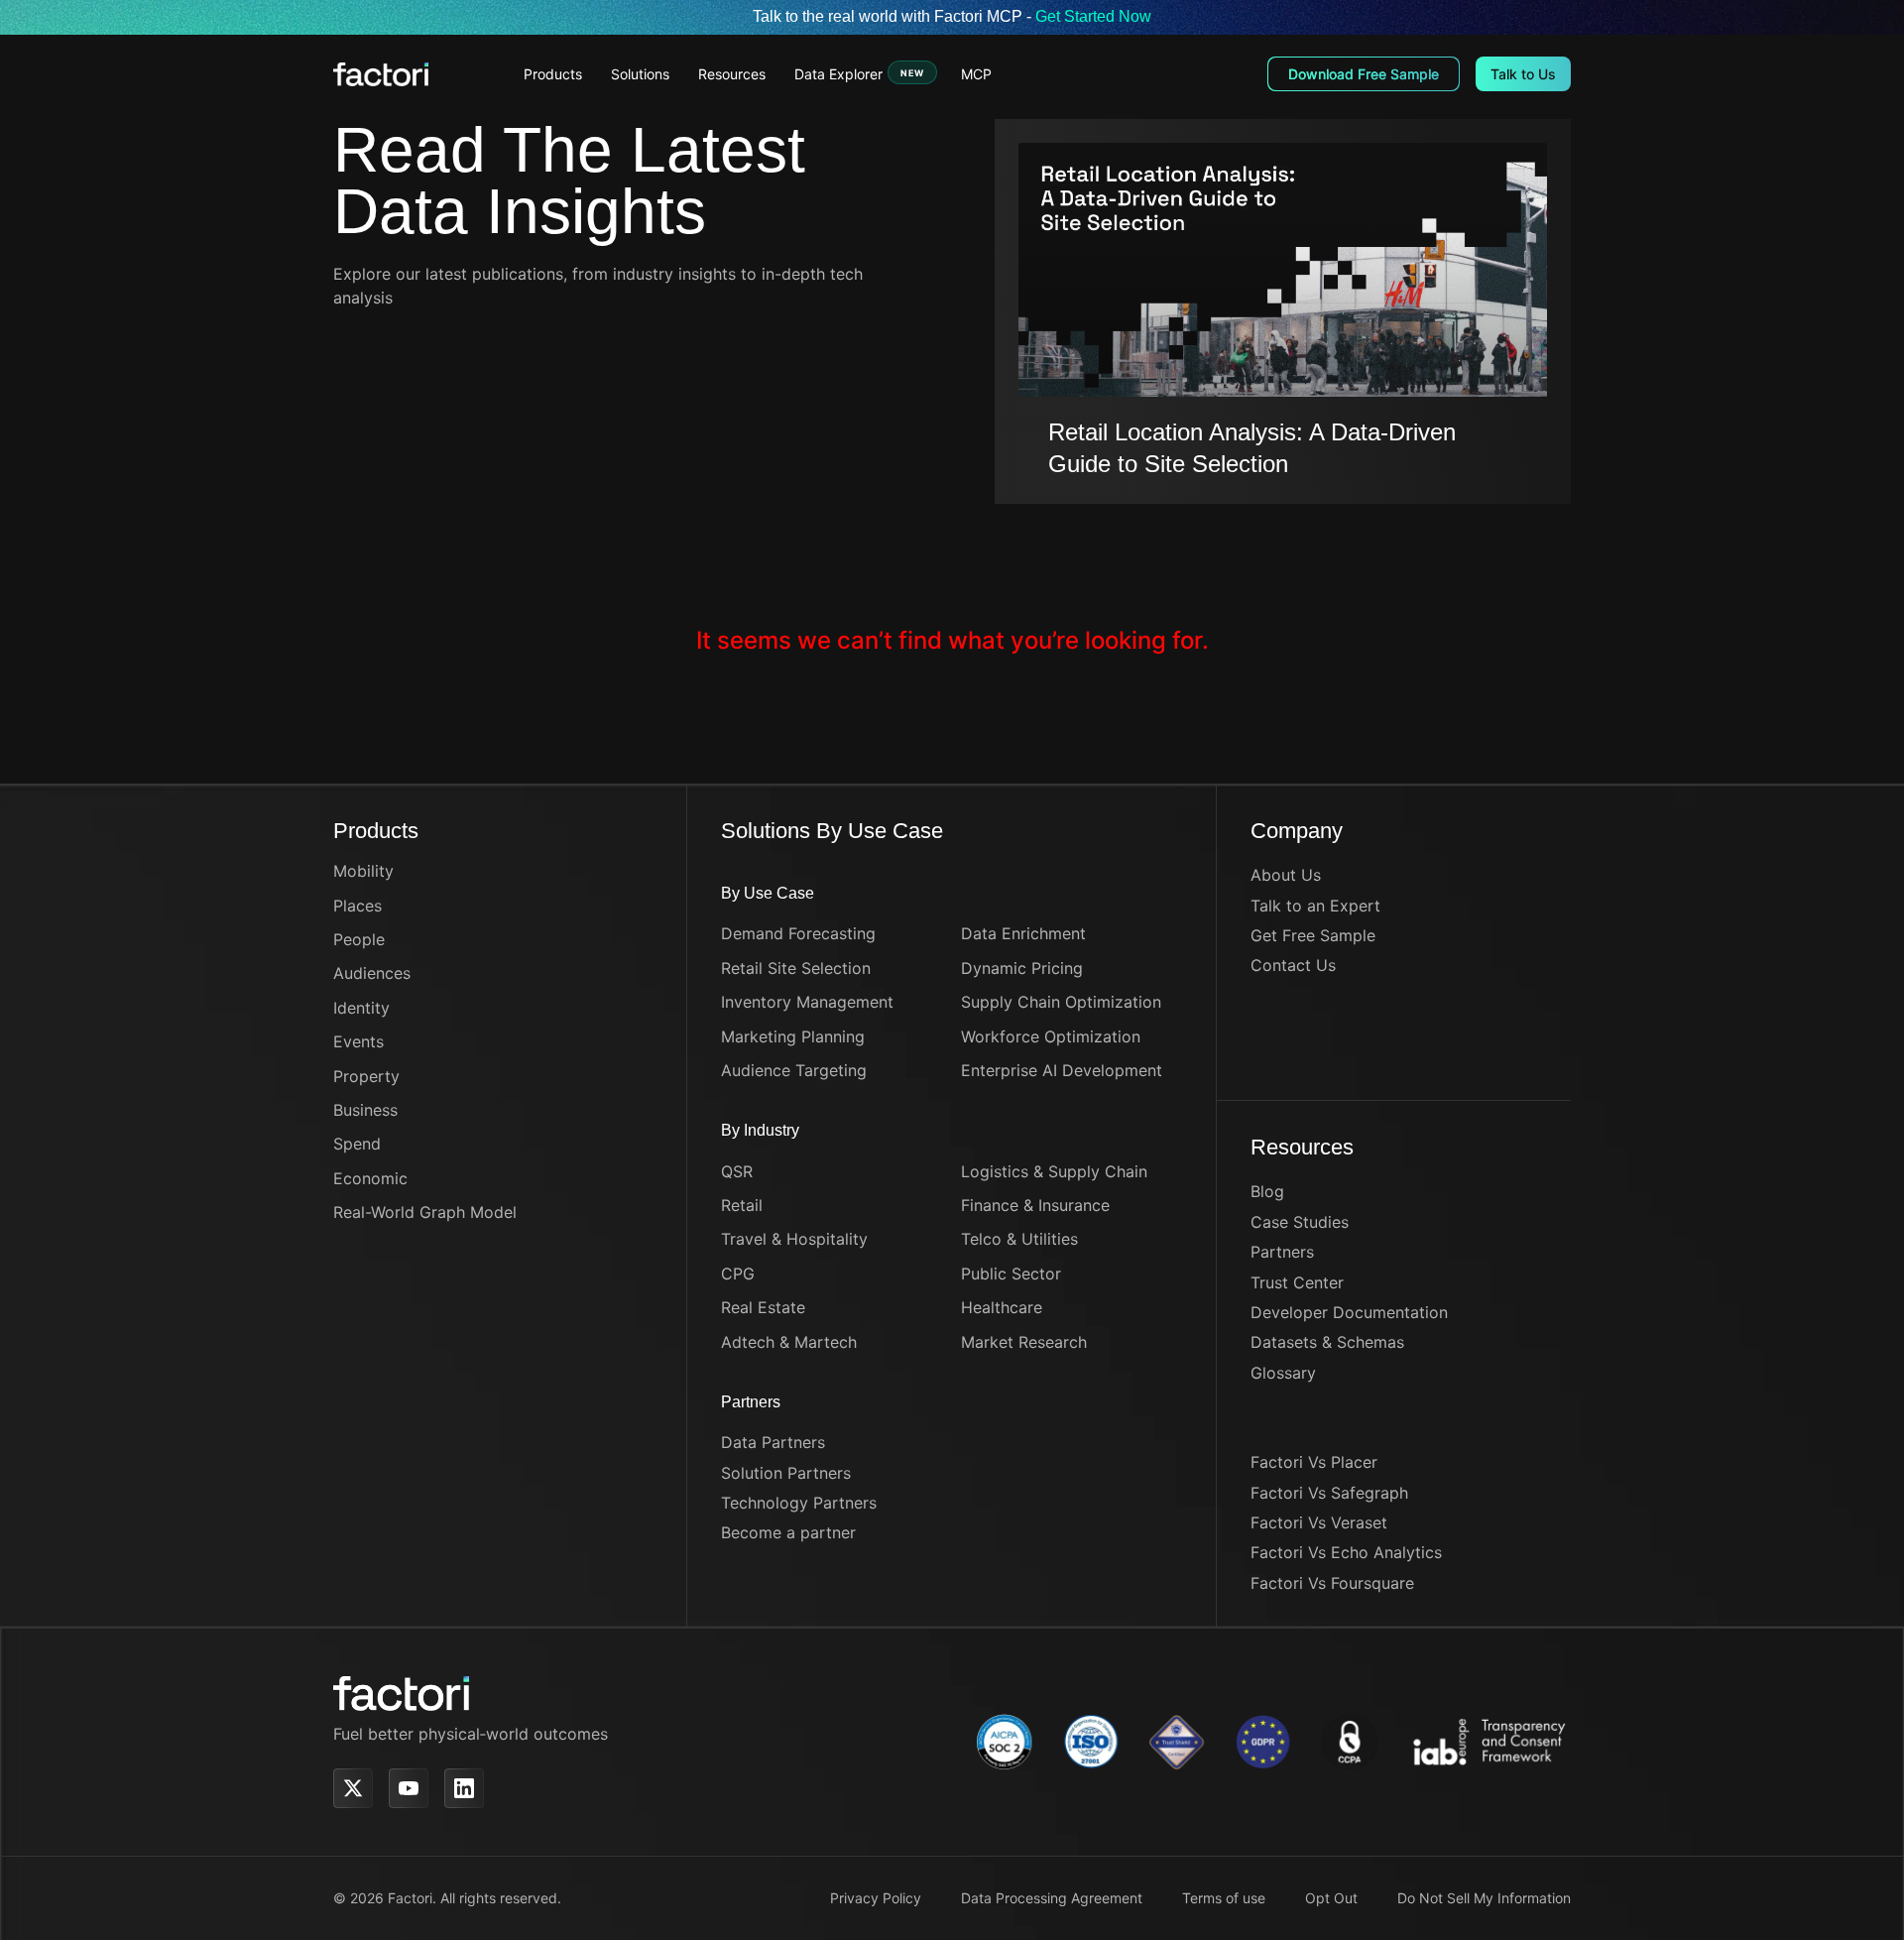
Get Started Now (1093, 16)
